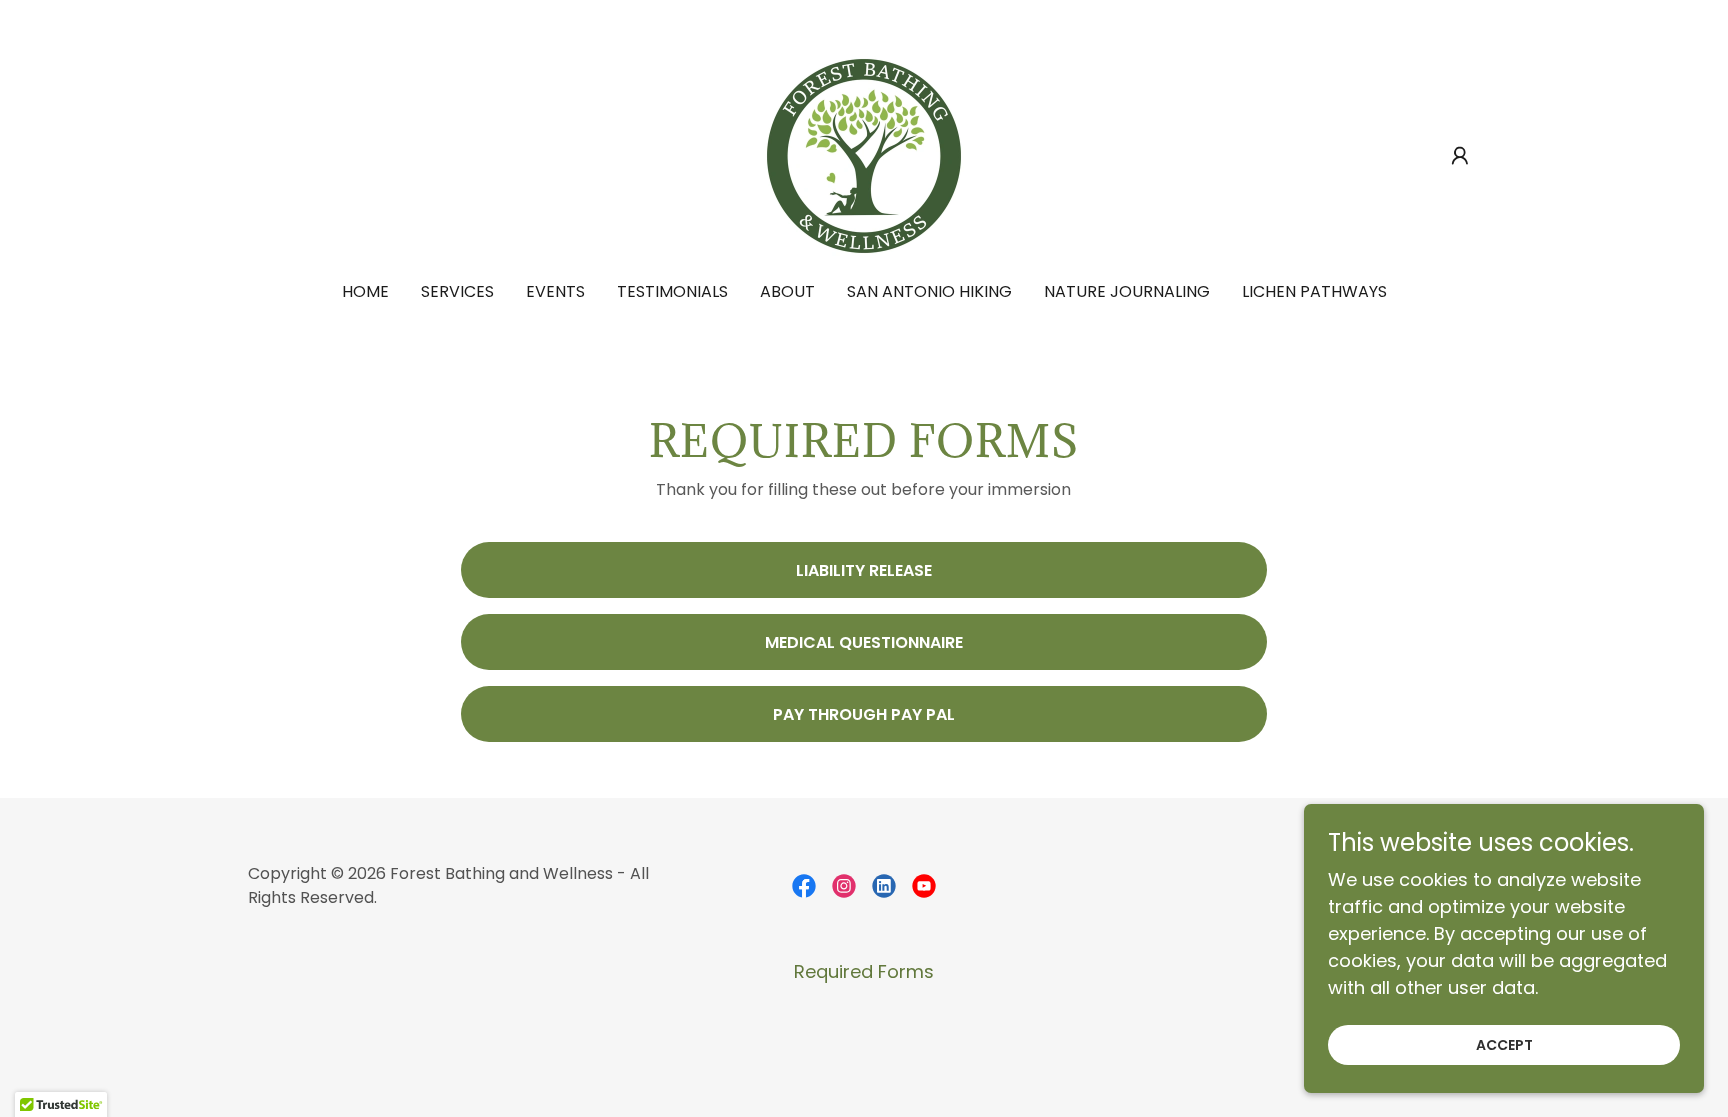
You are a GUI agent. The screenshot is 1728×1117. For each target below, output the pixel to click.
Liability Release (864, 570)
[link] (864, 154)
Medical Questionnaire (864, 642)
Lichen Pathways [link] (1314, 291)
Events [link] (555, 291)
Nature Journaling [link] (1127, 291)
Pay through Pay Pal (864, 714)
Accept (1504, 1045)
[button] (1460, 156)
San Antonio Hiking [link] (929, 291)
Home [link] (365, 291)
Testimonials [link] (672, 291)
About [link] (787, 291)
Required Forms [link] (864, 971)
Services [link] (457, 291)
